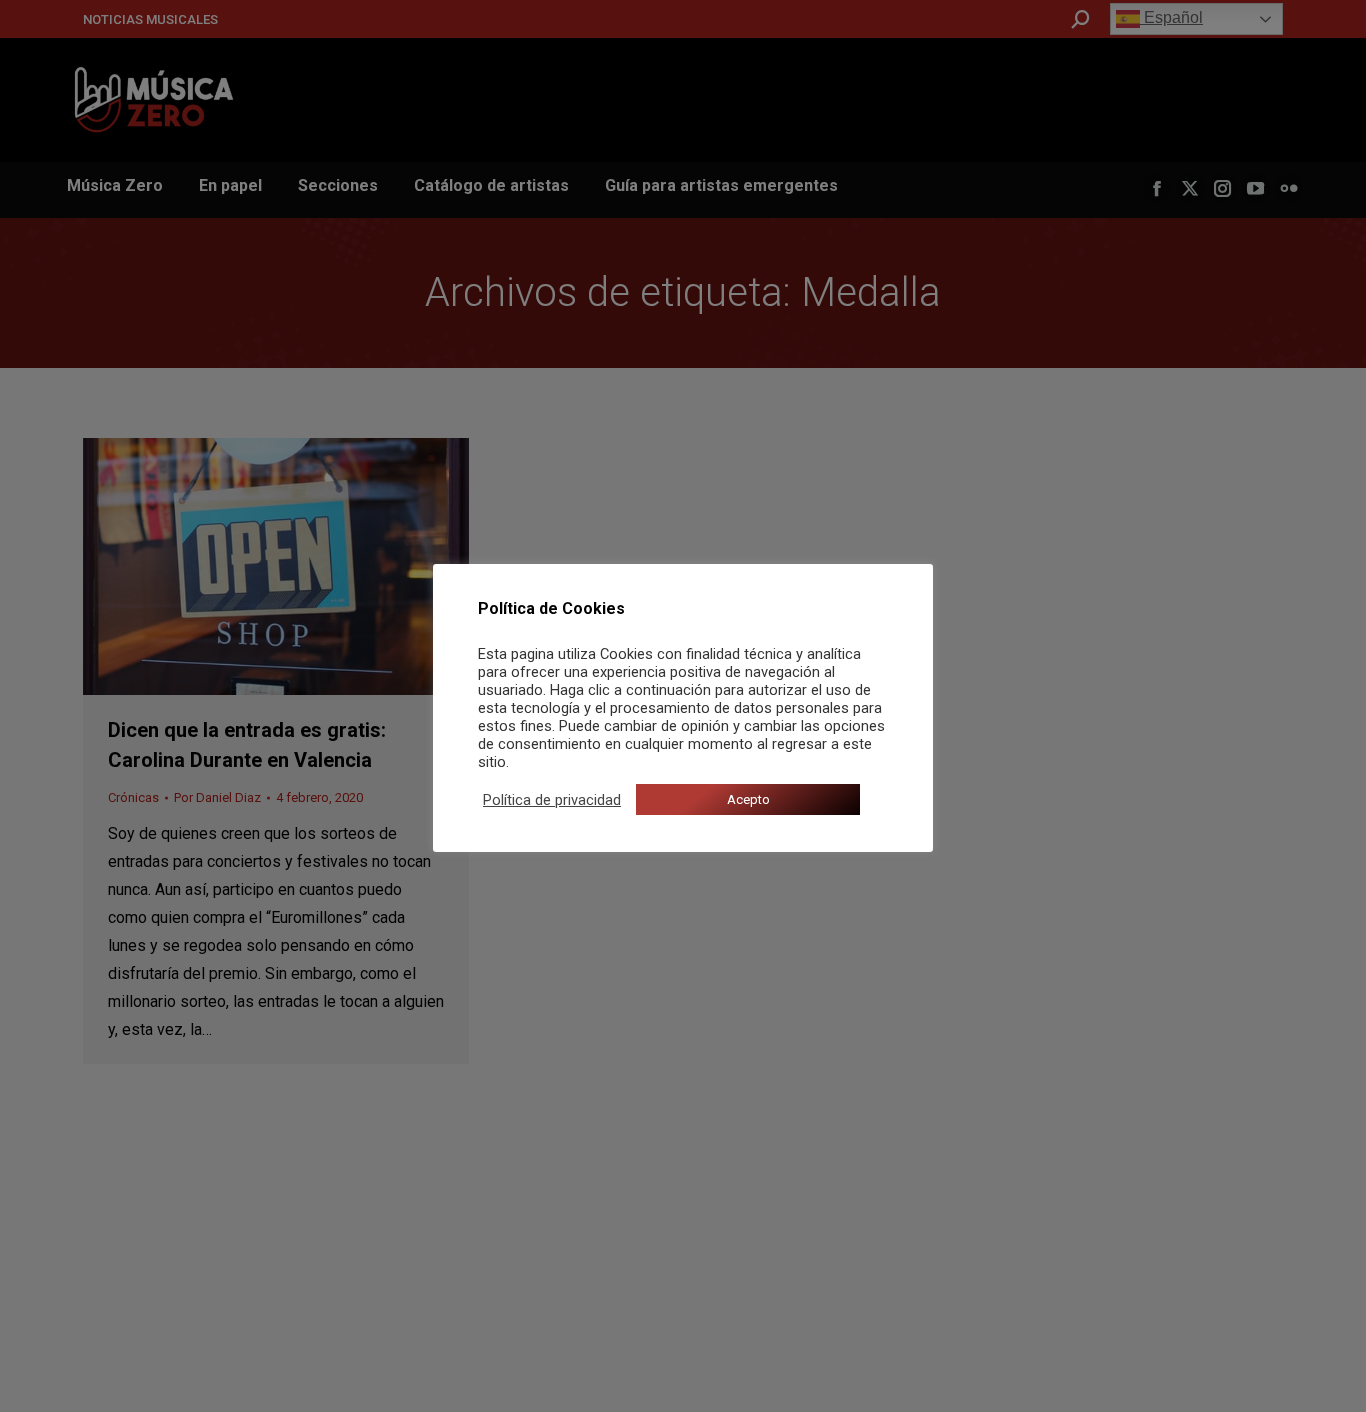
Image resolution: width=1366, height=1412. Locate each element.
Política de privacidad (552, 800)
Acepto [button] (748, 799)
